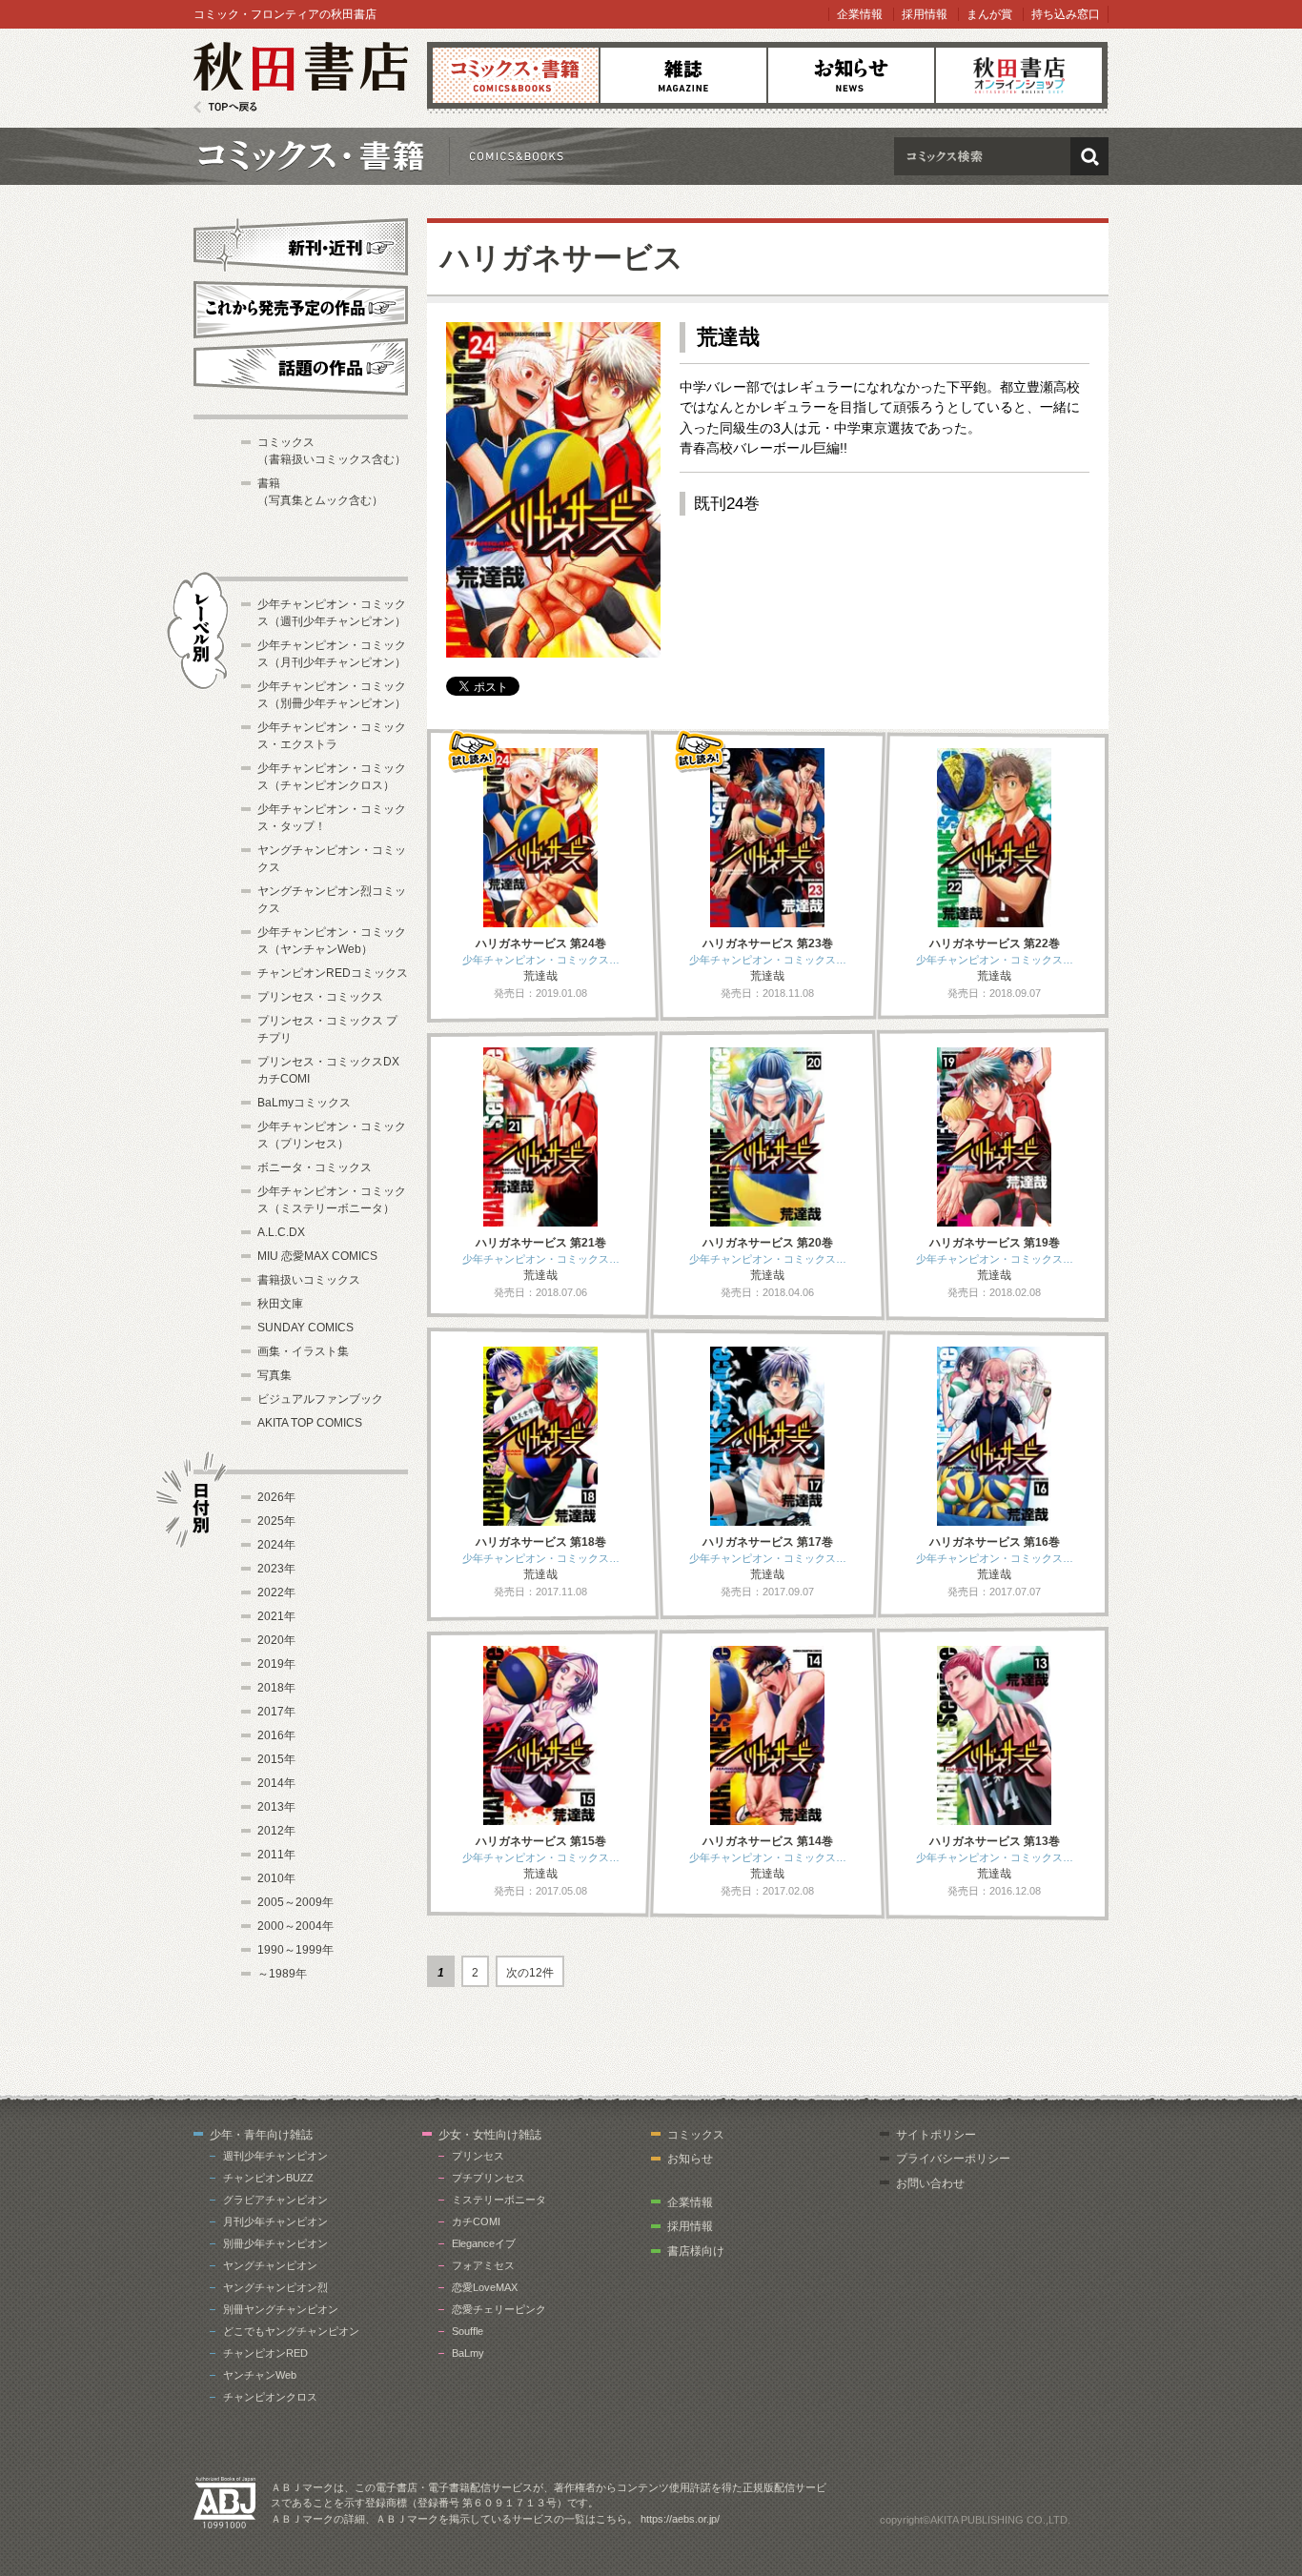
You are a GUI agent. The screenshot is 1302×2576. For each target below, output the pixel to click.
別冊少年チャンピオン (275, 2243)
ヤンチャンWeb (260, 2375)
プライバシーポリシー (953, 2159)
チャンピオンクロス (270, 2397)
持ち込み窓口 (1066, 14)
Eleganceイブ (484, 2243)
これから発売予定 (301, 307)
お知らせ (851, 75)
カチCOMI (476, 2221)
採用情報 (925, 14)
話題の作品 (301, 367)
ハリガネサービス (562, 258)
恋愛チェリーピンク (499, 2309)
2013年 (276, 1807)
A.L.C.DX (281, 1232)
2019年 (276, 1664)
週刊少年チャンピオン (275, 2156)
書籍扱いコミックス (309, 1280)
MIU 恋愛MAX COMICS (317, 1256)
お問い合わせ (930, 2183)
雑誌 (683, 75)
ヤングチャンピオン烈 (275, 2287)
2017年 (276, 1712)
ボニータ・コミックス (315, 1167)
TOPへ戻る (225, 107)
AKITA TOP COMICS (310, 1423)
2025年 (276, 1521)
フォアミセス (483, 2265)
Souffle (468, 2331)
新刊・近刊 (301, 244)
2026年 (276, 1497)
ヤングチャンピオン (270, 2265)
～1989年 (282, 1974)
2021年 (276, 1616)
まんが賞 (989, 14)
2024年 (276, 1545)
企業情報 (860, 14)
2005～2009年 (295, 1902)
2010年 (276, 1878)
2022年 (276, 1592)
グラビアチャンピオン (275, 2200)
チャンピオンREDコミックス (333, 973)
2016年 (276, 1735)
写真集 (275, 1375)
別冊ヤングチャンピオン (281, 2309)
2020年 (276, 1640)
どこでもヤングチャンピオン (291, 2331)
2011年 (276, 1855)
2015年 (276, 1759)
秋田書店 (301, 78)
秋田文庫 (280, 1304)
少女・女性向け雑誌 (490, 2135)
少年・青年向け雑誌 (261, 2135)
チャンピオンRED (265, 2353)
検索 (1089, 156)
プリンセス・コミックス (320, 997)
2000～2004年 (295, 1926)
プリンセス (478, 2156)
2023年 (276, 1569)
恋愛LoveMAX (485, 2287)
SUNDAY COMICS (305, 1328)
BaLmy (468, 2353)
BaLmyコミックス (304, 1103)
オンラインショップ (1019, 75)
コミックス (516, 75)
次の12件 (530, 1973)
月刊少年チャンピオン (275, 2221)
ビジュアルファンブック (320, 1399)
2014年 (276, 1783)
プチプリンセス (488, 2178)
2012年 (276, 1831)
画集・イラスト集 (303, 1351)
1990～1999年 (295, 1950)
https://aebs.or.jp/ (680, 2519)
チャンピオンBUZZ (268, 2178)
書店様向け (696, 2251)
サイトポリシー (936, 2135)
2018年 (276, 1688)
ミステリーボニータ (499, 2200)
